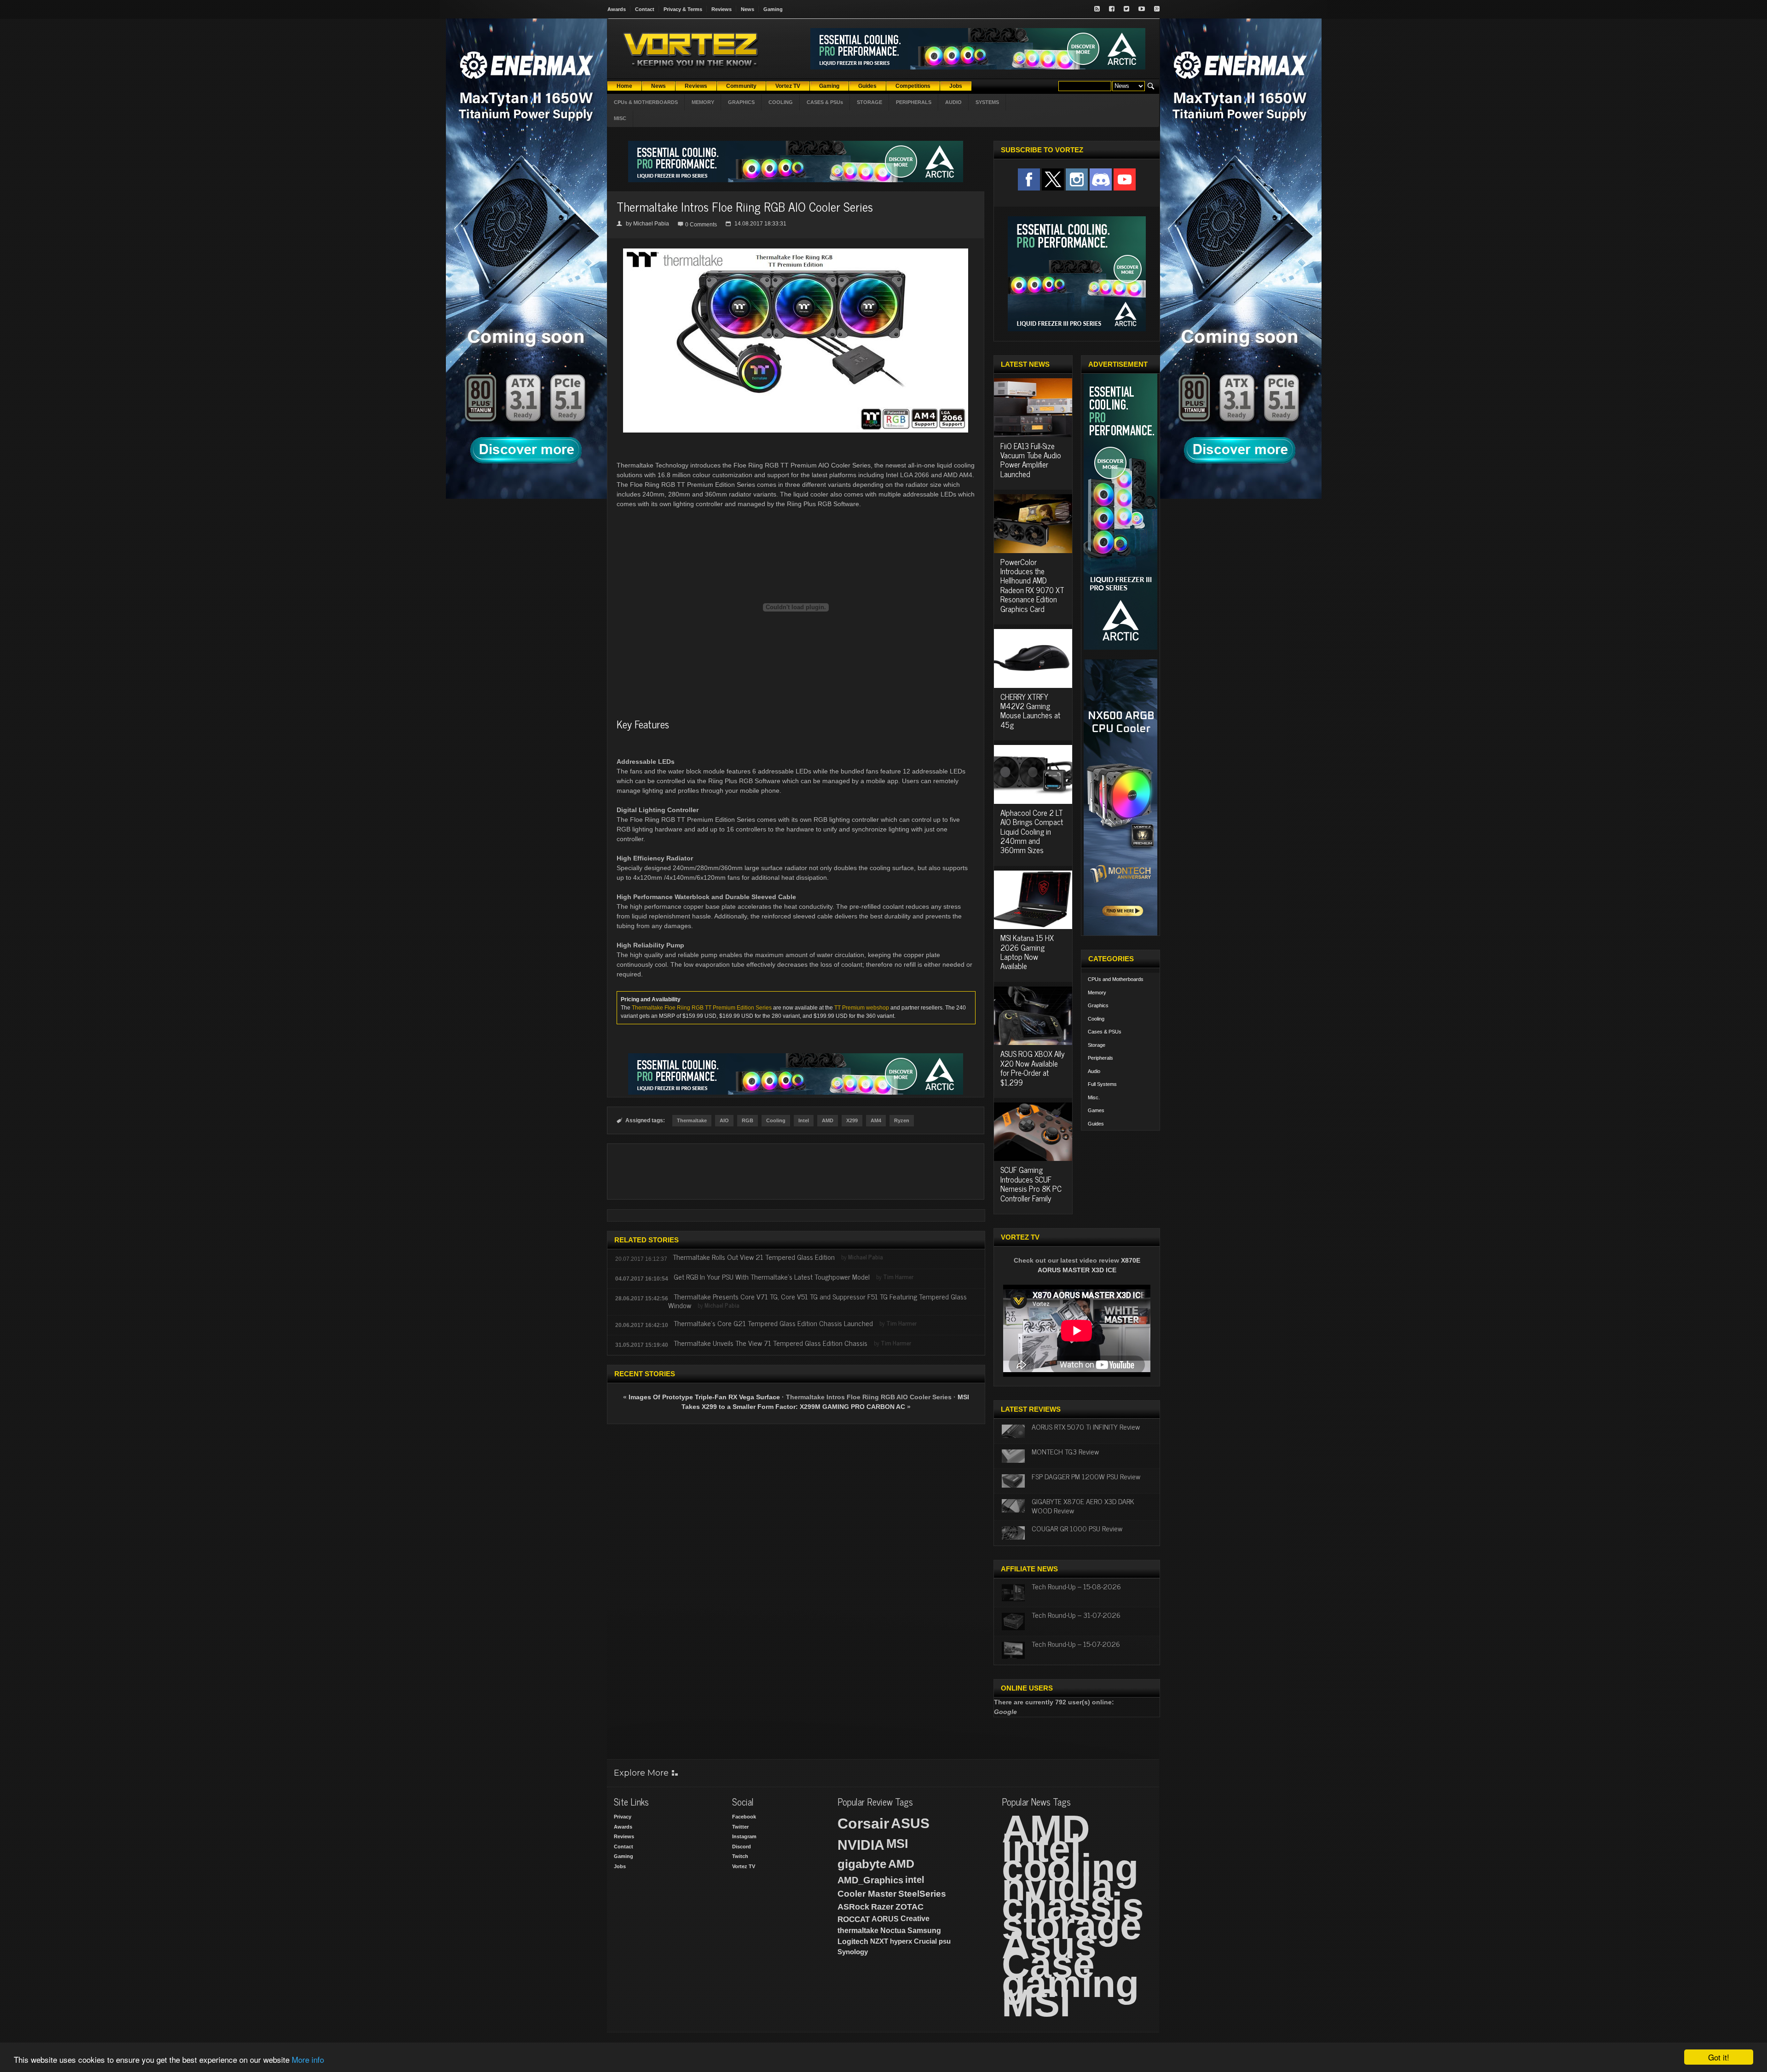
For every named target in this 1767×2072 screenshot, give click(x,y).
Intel (804, 1120)
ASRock (853, 1907)
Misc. (1094, 1097)
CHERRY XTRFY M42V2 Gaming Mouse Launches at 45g (1030, 711)
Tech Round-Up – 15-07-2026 (1076, 1644)
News (748, 9)
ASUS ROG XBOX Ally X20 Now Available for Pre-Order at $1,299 (1033, 1068)
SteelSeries (922, 1894)
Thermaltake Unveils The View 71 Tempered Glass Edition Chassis (771, 1343)
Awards (617, 9)
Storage (1097, 1045)
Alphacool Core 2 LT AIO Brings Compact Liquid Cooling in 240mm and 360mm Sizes (1032, 831)
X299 (852, 1120)
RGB (748, 1120)
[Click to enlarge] (796, 252)
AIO (724, 1120)
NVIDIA (861, 1845)
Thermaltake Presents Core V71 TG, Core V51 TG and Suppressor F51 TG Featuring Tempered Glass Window (817, 1301)
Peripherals (1100, 1058)
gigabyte (862, 1864)
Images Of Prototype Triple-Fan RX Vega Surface (704, 1397)
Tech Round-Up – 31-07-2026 (1076, 1615)
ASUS (910, 1823)
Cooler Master (867, 1894)
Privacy (623, 1817)
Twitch (740, 1856)
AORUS (885, 1919)
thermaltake (858, 1931)
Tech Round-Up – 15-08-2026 (1076, 1586)
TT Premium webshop (862, 1008)
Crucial (925, 1941)
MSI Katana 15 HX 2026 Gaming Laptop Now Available (1027, 952)
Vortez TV (744, 1866)
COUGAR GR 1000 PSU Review (1077, 1528)
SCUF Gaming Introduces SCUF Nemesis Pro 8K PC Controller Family (1031, 1184)
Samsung (924, 1931)
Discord (742, 1847)
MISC (620, 118)
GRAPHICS (741, 102)
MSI (897, 1844)
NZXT (879, 1941)
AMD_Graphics (870, 1880)
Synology (853, 1952)
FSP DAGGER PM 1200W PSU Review (1086, 1476)
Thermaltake (692, 1120)
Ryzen (902, 1120)
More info (308, 2059)
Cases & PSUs (1105, 1032)
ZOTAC (909, 1907)
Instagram (744, 1836)
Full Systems (1102, 1084)
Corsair (863, 1824)
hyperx (901, 1941)
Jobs (620, 1866)
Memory (1097, 993)
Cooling (776, 1120)
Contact (645, 9)
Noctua (893, 1931)
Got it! (1719, 2057)
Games (1096, 1110)
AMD (828, 1120)
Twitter (740, 1827)
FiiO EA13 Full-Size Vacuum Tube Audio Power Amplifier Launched (1031, 460)
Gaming (773, 9)
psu (945, 1941)
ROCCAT (854, 1919)
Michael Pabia (651, 224)
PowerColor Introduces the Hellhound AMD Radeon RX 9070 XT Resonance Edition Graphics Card (1032, 585)
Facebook (744, 1817)
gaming (1070, 1984)
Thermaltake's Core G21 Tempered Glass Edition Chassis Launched (773, 1323)
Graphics (1098, 1005)
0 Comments (701, 225)
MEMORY (703, 102)
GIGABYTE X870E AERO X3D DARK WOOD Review (1083, 1505)
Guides (1096, 1124)
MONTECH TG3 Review (1065, 1451)
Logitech (853, 1942)
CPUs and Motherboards (1116, 979)
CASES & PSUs (825, 102)
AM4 (876, 1120)
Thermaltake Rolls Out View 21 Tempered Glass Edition (754, 1257)
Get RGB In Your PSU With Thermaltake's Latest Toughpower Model (772, 1276)
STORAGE (869, 102)
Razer (882, 1907)
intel (915, 1880)
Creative (915, 1919)
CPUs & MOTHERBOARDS (646, 102)
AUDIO (953, 102)
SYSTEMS (987, 102)
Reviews (722, 9)
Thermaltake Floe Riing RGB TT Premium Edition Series (702, 1008)
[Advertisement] (796, 1172)
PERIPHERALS (914, 102)
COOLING (781, 102)
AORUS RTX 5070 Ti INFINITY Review (1086, 1426)
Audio (1094, 1071)
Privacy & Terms (683, 9)
